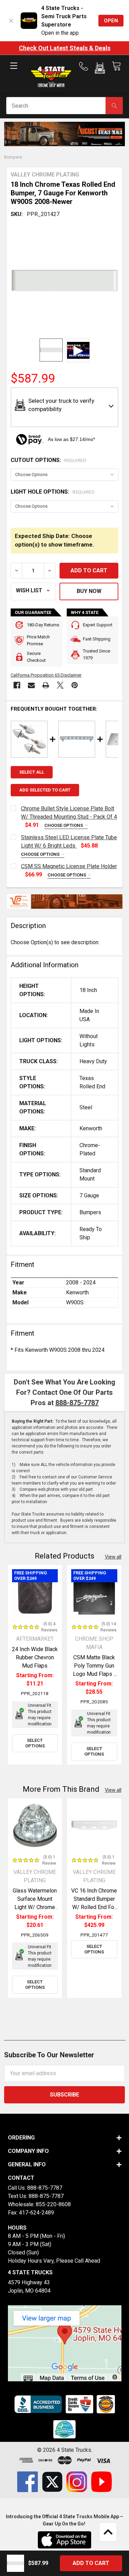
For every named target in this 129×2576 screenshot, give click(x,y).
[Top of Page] (108, 2532)
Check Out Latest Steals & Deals (65, 48)
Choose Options (64, 825)
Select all (32, 772)
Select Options (35, 1743)
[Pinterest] (75, 685)
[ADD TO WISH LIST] (33, 591)
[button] (100, 69)
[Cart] (116, 66)
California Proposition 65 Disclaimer (46, 675)
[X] (60, 685)
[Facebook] (17, 685)
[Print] (46, 685)
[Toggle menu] (14, 71)
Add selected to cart (45, 790)
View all (113, 1557)
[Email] (31, 685)
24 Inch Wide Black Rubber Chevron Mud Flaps (35, 1657)
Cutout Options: (49, 460)
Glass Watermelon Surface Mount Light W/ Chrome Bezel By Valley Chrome (35, 1907)
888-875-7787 (77, 1403)
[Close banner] (11, 21)
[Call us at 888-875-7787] (86, 66)
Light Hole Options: (53, 492)
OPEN (111, 21)
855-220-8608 (53, 2204)
